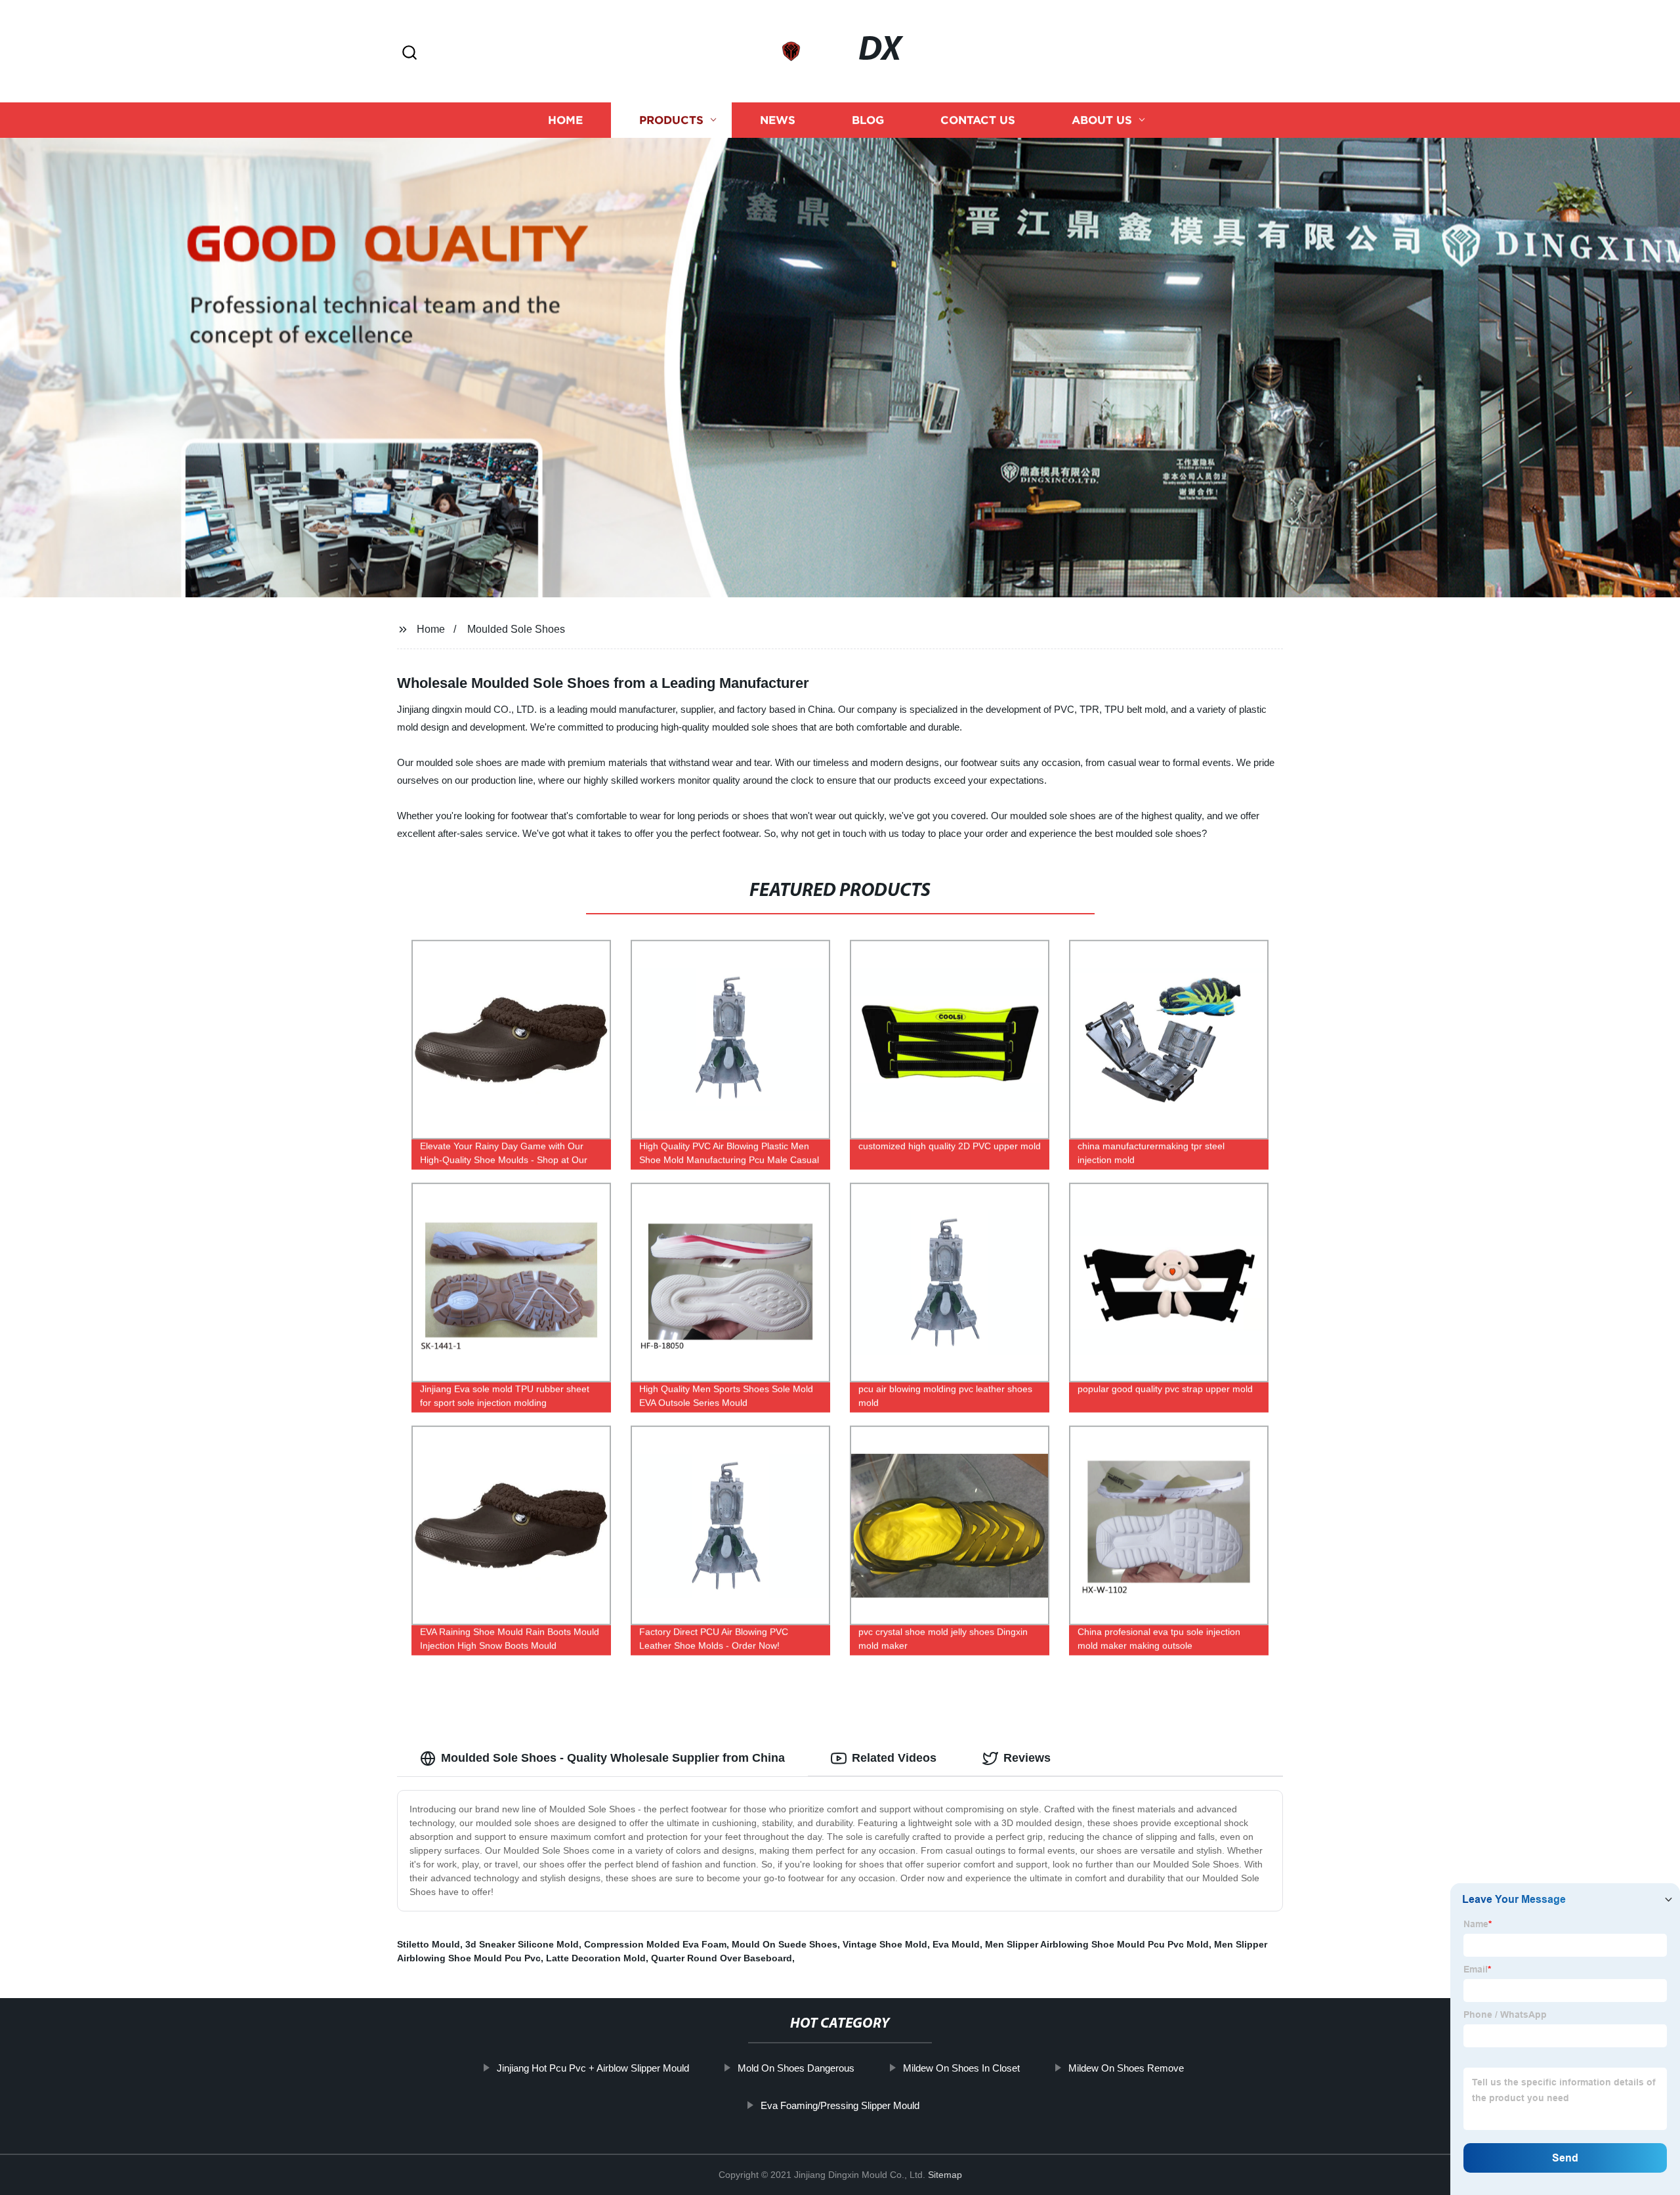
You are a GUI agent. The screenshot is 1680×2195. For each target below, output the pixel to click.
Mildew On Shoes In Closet (961, 2068)
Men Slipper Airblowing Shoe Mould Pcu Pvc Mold (1097, 1944)
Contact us (978, 120)
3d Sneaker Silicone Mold (522, 1944)
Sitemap (945, 2175)
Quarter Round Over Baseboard (722, 1958)
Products (671, 120)
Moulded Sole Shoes (516, 629)
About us (1102, 120)
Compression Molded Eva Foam (655, 1944)
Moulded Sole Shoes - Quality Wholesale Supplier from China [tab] (613, 1758)
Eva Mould (956, 1944)
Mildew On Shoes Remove (1126, 2068)
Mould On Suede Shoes (785, 1944)
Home (565, 120)
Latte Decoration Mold (596, 1958)
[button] (409, 53)
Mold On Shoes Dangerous (796, 2068)
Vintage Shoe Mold (885, 1944)
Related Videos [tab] (894, 1758)
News (778, 120)
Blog (868, 120)
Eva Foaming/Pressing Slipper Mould (840, 2105)
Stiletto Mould (429, 1944)
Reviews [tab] (1027, 1758)
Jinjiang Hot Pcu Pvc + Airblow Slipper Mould (593, 2068)
